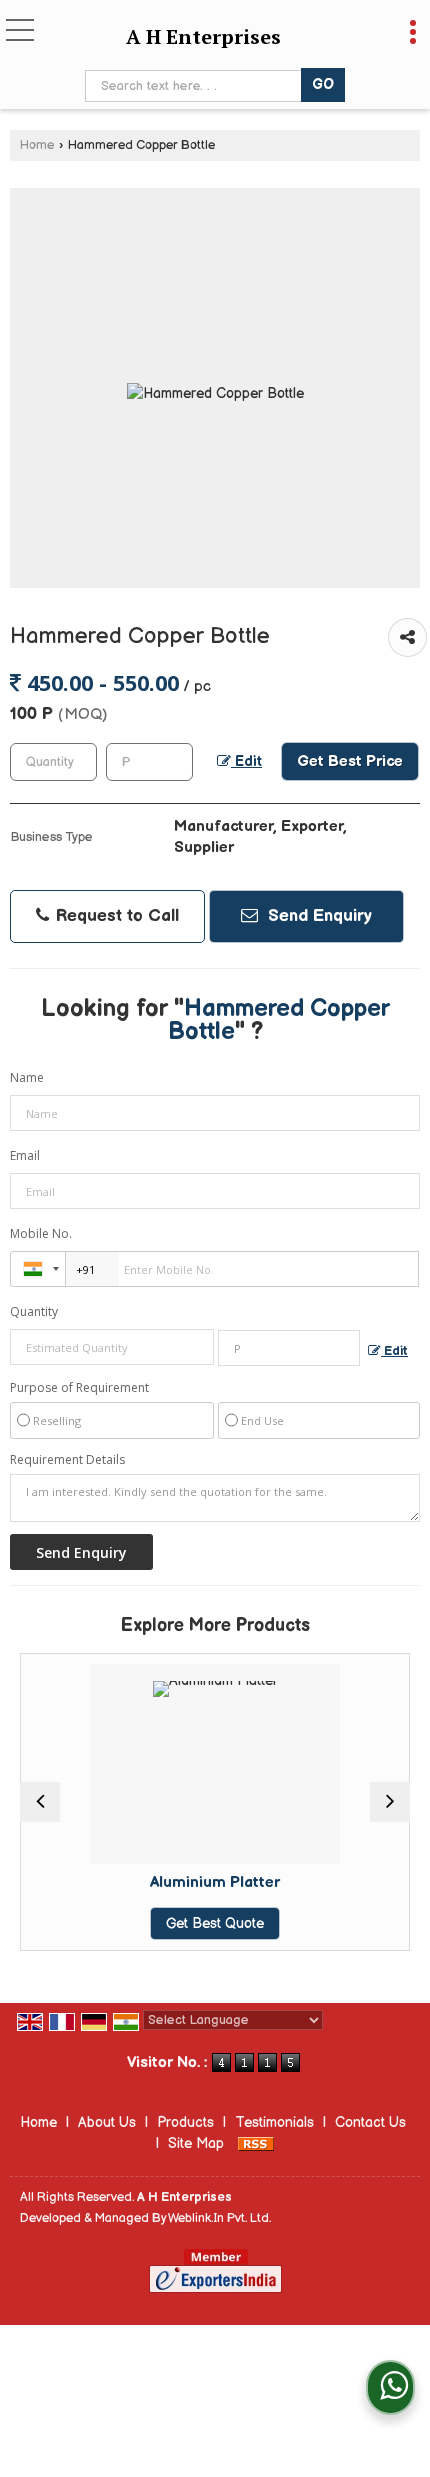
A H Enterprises (203, 37)
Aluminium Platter (215, 1882)
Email (25, 1155)
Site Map (196, 2143)
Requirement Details (67, 1460)
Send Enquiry (317, 916)
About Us (107, 2122)
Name (27, 1077)
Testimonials (274, 2122)
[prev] (40, 1802)
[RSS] (256, 2143)
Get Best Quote (215, 1923)
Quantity (34, 1311)
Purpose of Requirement (79, 1388)
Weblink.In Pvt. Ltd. (219, 2218)
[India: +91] (38, 1269)
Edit (246, 762)
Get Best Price (350, 761)
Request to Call (115, 916)
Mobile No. (41, 1233)
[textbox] (196, 86)
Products (185, 2122)
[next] (390, 1802)
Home (37, 145)
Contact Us (370, 2122)
